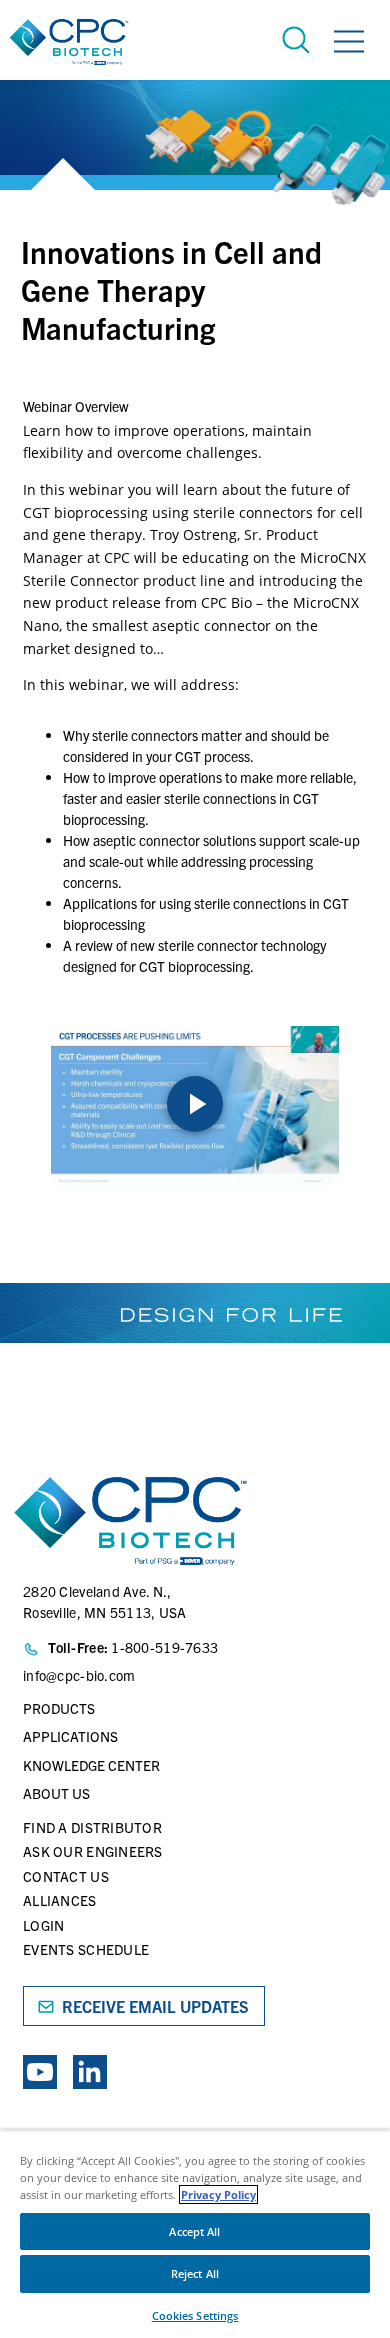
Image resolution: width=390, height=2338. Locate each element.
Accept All (194, 2231)
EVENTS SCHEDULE (86, 1949)
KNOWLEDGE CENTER (91, 1765)
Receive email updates (155, 2006)
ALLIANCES (60, 1900)
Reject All (195, 2273)
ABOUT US (56, 1793)
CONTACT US (66, 1876)
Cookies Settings (195, 2315)
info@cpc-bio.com (79, 1675)
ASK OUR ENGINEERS (93, 1851)
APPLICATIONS (70, 1736)
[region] (195, 2234)
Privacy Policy (218, 2194)
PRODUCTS (59, 1708)
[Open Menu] (349, 44)
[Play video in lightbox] (195, 1107)
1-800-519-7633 (164, 1647)
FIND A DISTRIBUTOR (92, 1827)
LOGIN (43, 1925)
